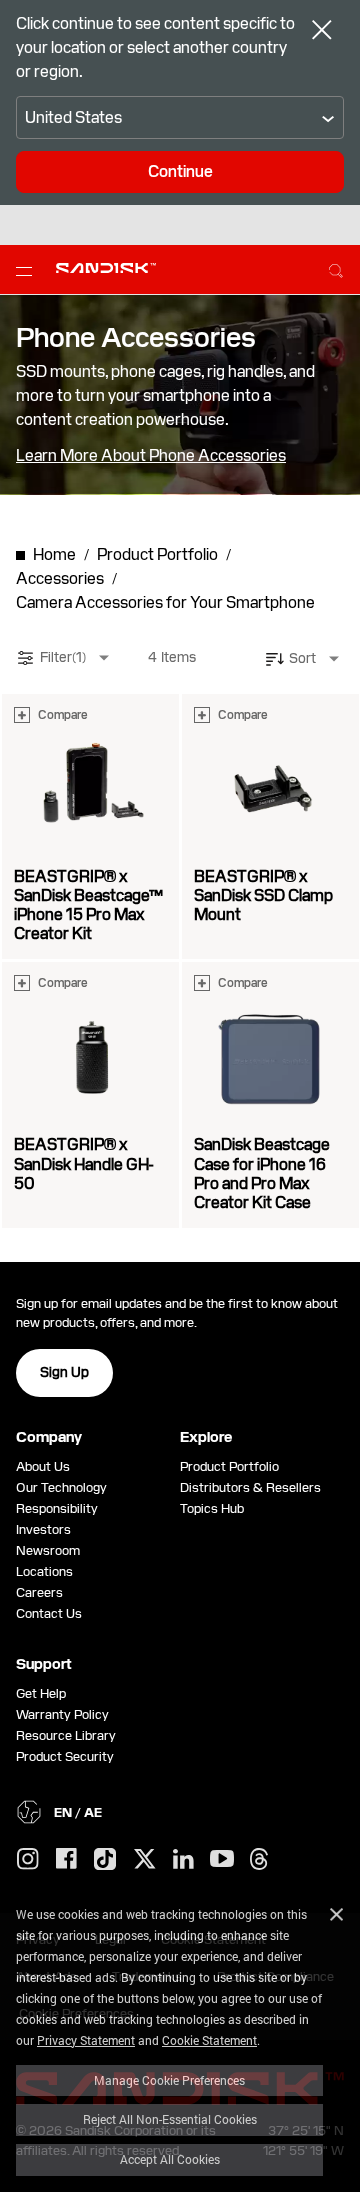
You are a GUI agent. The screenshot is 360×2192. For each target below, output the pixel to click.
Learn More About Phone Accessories (151, 456)
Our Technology (61, 1487)
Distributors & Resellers (250, 1487)
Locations (44, 1571)
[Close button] (322, 32)
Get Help (41, 1693)
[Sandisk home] (106, 268)
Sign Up (64, 1372)
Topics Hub (212, 1508)
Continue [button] (180, 171)
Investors (43, 1529)
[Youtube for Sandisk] (222, 1859)
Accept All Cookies (170, 2159)
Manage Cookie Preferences (169, 2080)
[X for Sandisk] (145, 1860)
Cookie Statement (209, 2040)
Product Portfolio (229, 1466)
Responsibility (57, 1508)
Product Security (65, 1756)
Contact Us (49, 1613)
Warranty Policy (62, 1714)
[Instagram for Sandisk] (28, 1860)
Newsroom (48, 1550)
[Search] (336, 268)
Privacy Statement (86, 2040)
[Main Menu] (28, 270)
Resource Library (66, 1735)
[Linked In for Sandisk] (183, 1860)
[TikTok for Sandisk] (105, 1860)
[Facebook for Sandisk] (66, 1859)
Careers (39, 1592)
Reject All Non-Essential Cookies (170, 2119)
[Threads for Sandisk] (259, 1860)
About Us (43, 1466)
